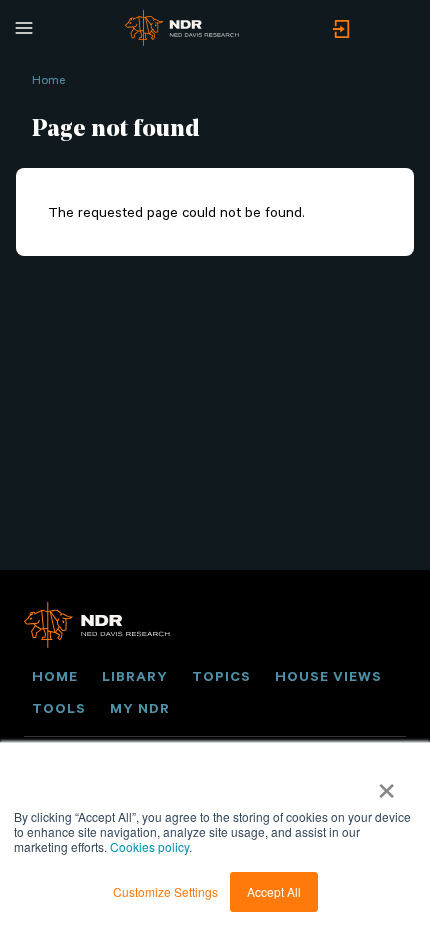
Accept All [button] (274, 891)
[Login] (341, 30)
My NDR (140, 708)
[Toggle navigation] (24, 28)
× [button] (386, 784)
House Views (328, 676)
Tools (59, 708)
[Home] (182, 28)
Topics (221, 676)
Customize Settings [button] (165, 891)
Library (135, 676)
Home (48, 79)
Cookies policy (149, 846)
